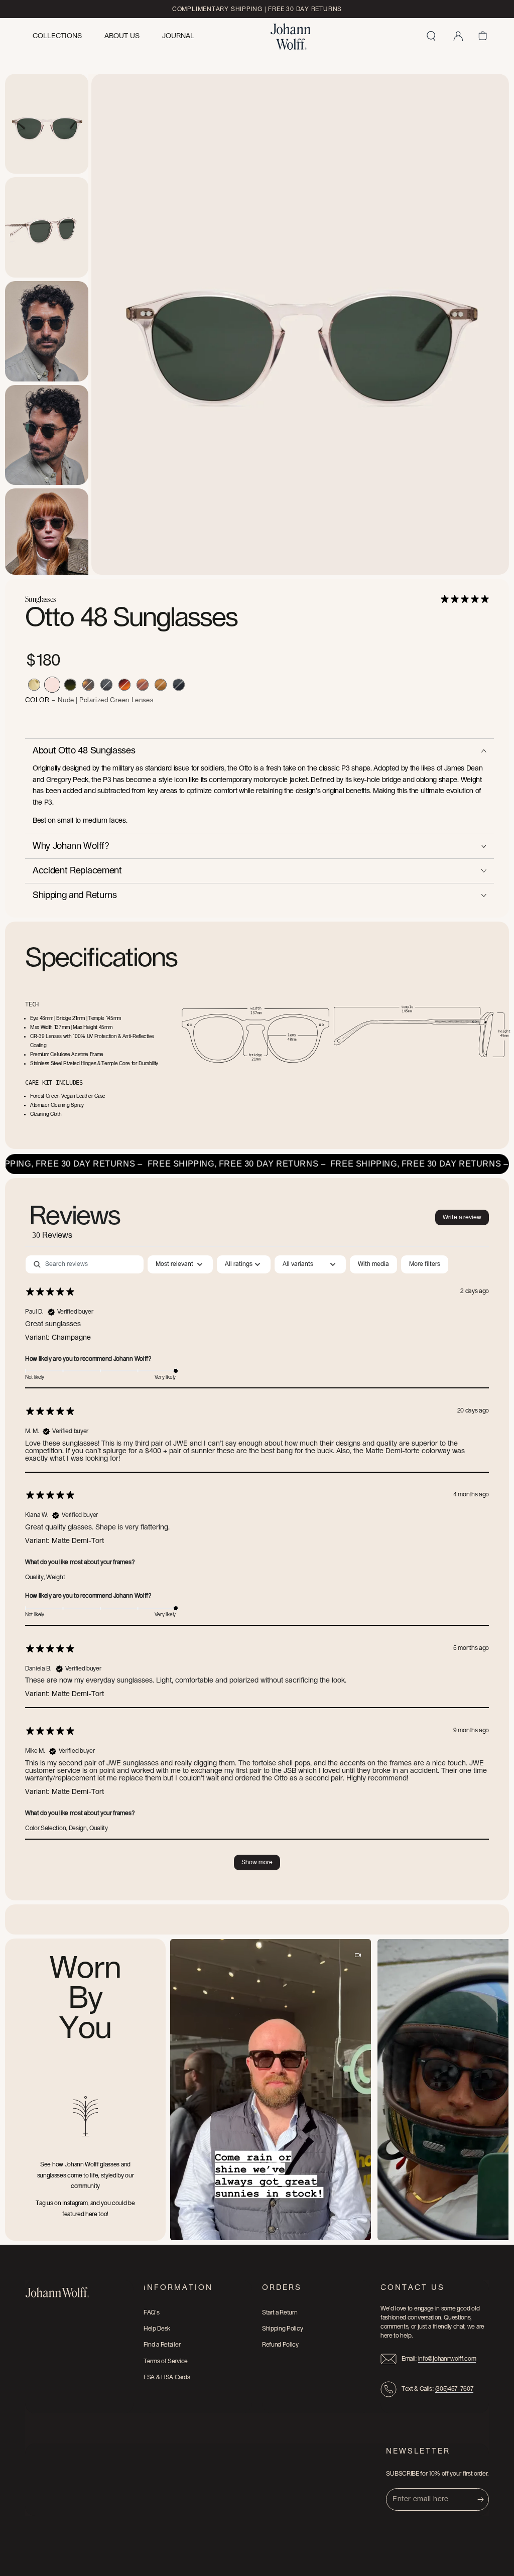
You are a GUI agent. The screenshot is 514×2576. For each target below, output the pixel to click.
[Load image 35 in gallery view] (47, 331)
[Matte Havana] (143, 685)
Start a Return (280, 2312)
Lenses (143, 700)
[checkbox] (373, 1264)
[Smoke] (179, 685)
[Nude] (52, 685)
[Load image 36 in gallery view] (47, 435)
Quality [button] (99, 1828)
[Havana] (124, 685)
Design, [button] (79, 1828)
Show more (257, 1862)
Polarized (95, 700)
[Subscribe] (483, 2499)
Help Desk (157, 2329)
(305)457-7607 (455, 2389)
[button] (431, 36)
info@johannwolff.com (447, 2359)
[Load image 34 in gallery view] (47, 227)
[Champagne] (34, 685)
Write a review (462, 1217)
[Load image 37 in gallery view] (47, 539)
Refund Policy (280, 2345)
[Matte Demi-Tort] (88, 685)
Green (120, 700)
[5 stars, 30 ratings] (467, 599)
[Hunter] (70, 685)
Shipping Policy (282, 2329)
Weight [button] (55, 1577)
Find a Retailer (162, 2345)
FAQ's (151, 2312)
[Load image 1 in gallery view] (47, 124)
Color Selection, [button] (47, 1828)
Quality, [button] (36, 1577)
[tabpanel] (257, 1568)
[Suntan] (161, 685)
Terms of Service (166, 2361)
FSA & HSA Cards (167, 2377)
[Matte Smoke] (106, 685)
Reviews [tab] (75, 1221)
